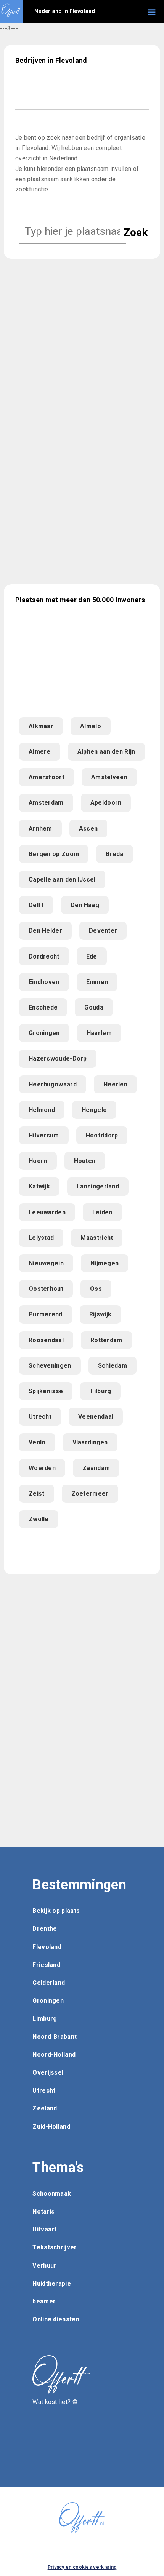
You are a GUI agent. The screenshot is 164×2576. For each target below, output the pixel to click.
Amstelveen (109, 777)
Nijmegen (105, 1263)
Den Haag (85, 905)
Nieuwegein (46, 1263)
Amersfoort (47, 777)
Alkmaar (41, 726)
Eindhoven (44, 982)
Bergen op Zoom (54, 854)
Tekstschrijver (55, 2247)
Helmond (42, 1110)
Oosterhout (46, 1289)
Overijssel (48, 2073)
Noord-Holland (54, 2055)
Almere (40, 752)
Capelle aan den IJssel (62, 880)
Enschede (43, 1007)
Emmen (97, 982)
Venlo (37, 1442)
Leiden (102, 1212)
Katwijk (39, 1186)
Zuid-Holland (51, 2127)
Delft (36, 905)
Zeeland (45, 2108)
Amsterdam (46, 803)
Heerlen (115, 1084)
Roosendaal (46, 1340)
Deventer (103, 931)
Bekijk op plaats (56, 1911)
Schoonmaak (52, 2194)
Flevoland (47, 1947)
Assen (88, 829)
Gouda (94, 1007)
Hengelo (94, 1110)
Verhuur (44, 2266)
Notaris (43, 2212)
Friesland (46, 1965)
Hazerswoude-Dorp (58, 1058)
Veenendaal (96, 1417)
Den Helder (45, 931)
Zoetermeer (90, 1494)
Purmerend (46, 1314)
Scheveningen (50, 1366)
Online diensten (56, 2319)
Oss (96, 1289)
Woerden (42, 1468)
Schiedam (113, 1366)
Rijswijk (100, 1314)
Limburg (45, 2019)
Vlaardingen (90, 1442)
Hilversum (44, 1135)
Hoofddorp (102, 1135)
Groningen (44, 1033)
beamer (44, 2301)
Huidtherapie (52, 2283)
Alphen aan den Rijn (106, 752)
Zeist (37, 1494)
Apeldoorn (106, 803)
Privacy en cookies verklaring (82, 2567)
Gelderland (49, 1983)
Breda (115, 854)
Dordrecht (44, 956)
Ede (92, 956)
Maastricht (97, 1238)
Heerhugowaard (53, 1084)
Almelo (91, 726)
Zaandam (96, 1468)
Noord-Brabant (55, 2037)
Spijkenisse (46, 1391)
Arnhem (40, 829)
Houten (85, 1161)
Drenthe (45, 1929)
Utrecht (40, 1417)
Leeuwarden (47, 1212)
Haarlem (99, 1033)
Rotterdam (106, 1340)
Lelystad (41, 1238)
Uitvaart (44, 2229)
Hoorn (38, 1161)
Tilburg (100, 1391)
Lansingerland (98, 1186)
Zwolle (39, 1519)
